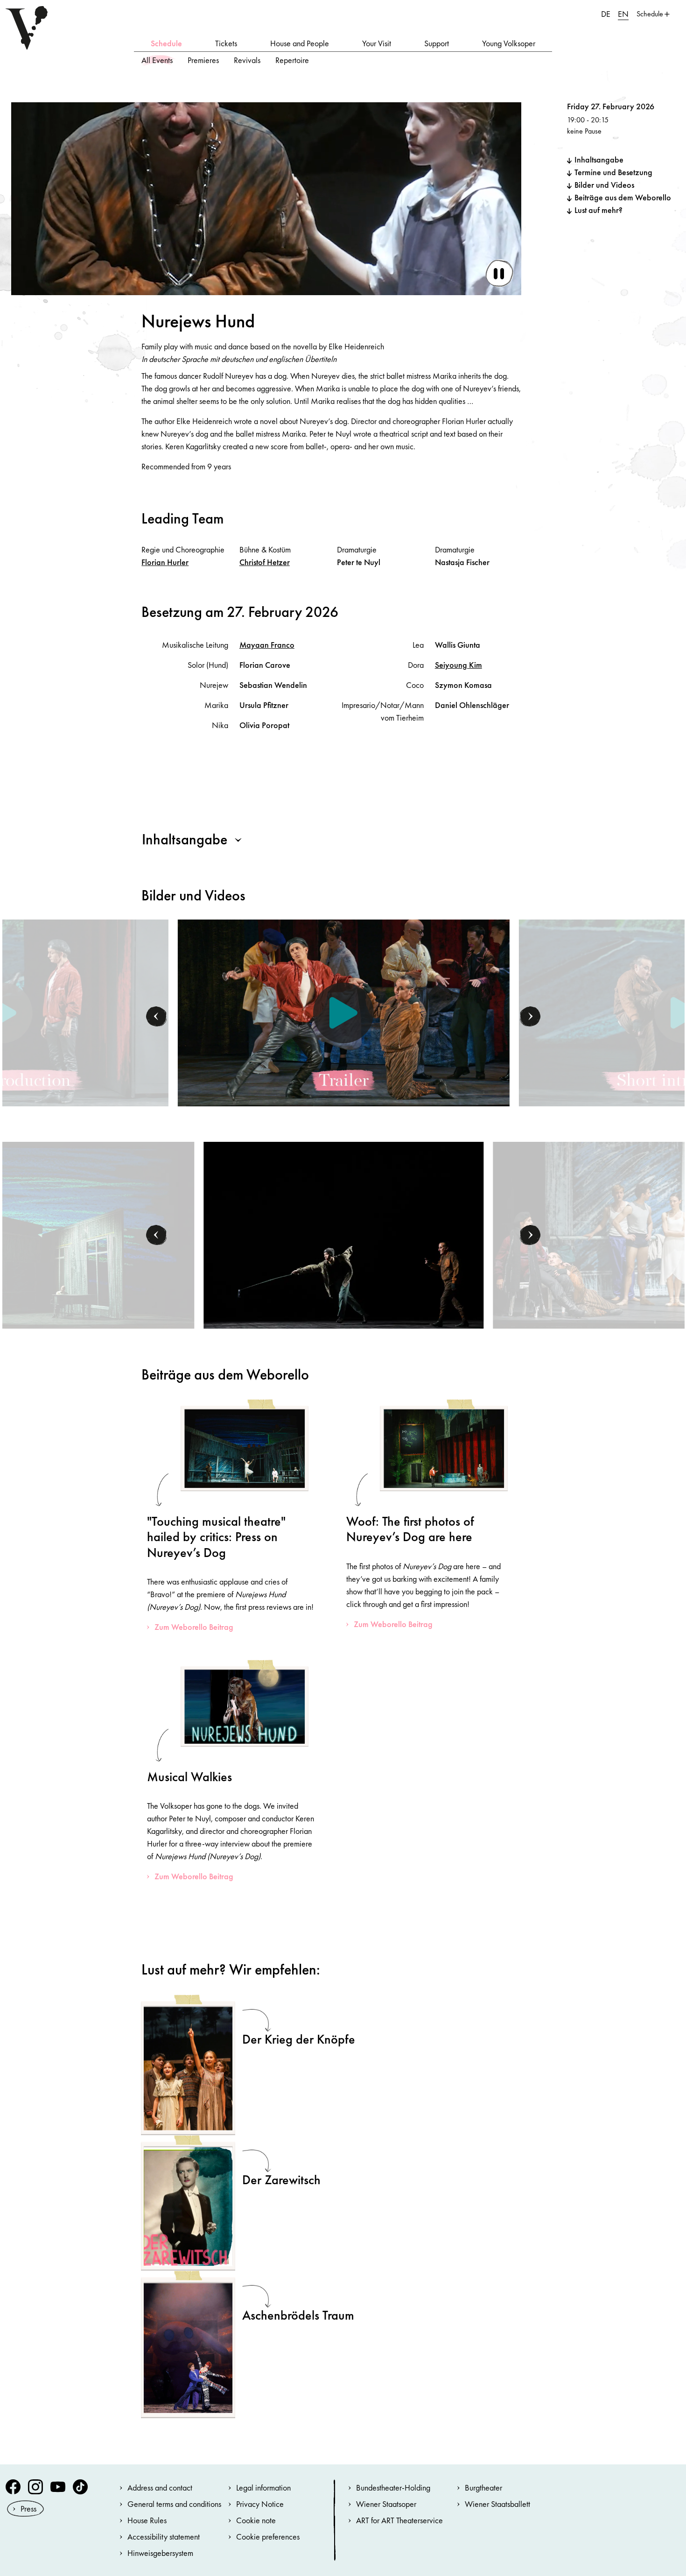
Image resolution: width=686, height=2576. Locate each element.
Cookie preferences (268, 2537)
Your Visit (377, 43)
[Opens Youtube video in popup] (344, 1013)
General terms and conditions (174, 2504)
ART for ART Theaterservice (399, 2520)
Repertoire (292, 60)
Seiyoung (458, 665)
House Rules (147, 2520)
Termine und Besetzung (613, 172)
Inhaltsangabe (599, 159)
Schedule (166, 43)
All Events (157, 60)
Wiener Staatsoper (386, 2504)
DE (606, 14)
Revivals (247, 60)
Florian (165, 562)
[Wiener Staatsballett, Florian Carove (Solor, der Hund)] (343, 1234)
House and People (300, 43)
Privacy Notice (260, 2504)
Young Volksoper (509, 43)
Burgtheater (483, 2488)
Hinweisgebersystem (160, 2553)
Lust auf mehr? (598, 210)
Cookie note (256, 2520)
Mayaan (267, 645)
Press (28, 2509)
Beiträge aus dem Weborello (623, 197)
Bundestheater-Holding (393, 2488)
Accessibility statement (164, 2537)
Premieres (203, 60)
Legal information (263, 2488)
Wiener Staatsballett (497, 2504)
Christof (265, 562)
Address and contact (160, 2488)
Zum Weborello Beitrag (194, 1627)
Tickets (226, 43)
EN (623, 14)
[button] (157, 1017)
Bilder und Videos (604, 185)
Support (437, 43)
